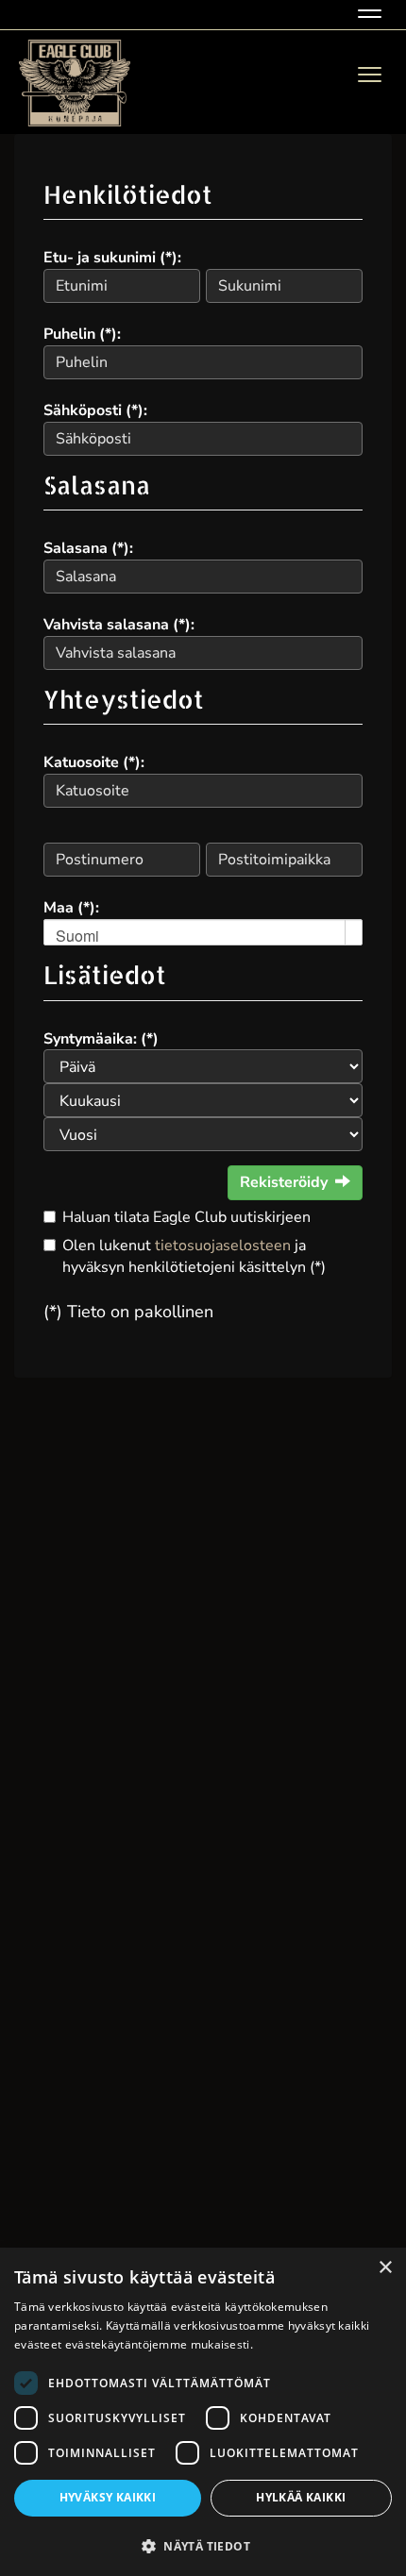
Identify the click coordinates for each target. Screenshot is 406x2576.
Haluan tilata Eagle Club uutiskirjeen (186, 1217)
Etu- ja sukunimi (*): (112, 258)
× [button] (385, 2268)
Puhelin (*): (82, 334)
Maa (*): (71, 908)
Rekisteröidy (284, 1182)
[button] (203, 2545)
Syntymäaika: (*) (101, 1039)
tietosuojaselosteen (223, 1246)
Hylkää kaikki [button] (301, 2497)
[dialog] (203, 2412)
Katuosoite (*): (94, 762)
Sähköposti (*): (95, 410)
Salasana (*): (88, 548)
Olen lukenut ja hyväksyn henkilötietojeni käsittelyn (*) (194, 1256)
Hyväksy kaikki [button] (108, 2497)
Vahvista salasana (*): (119, 625)
